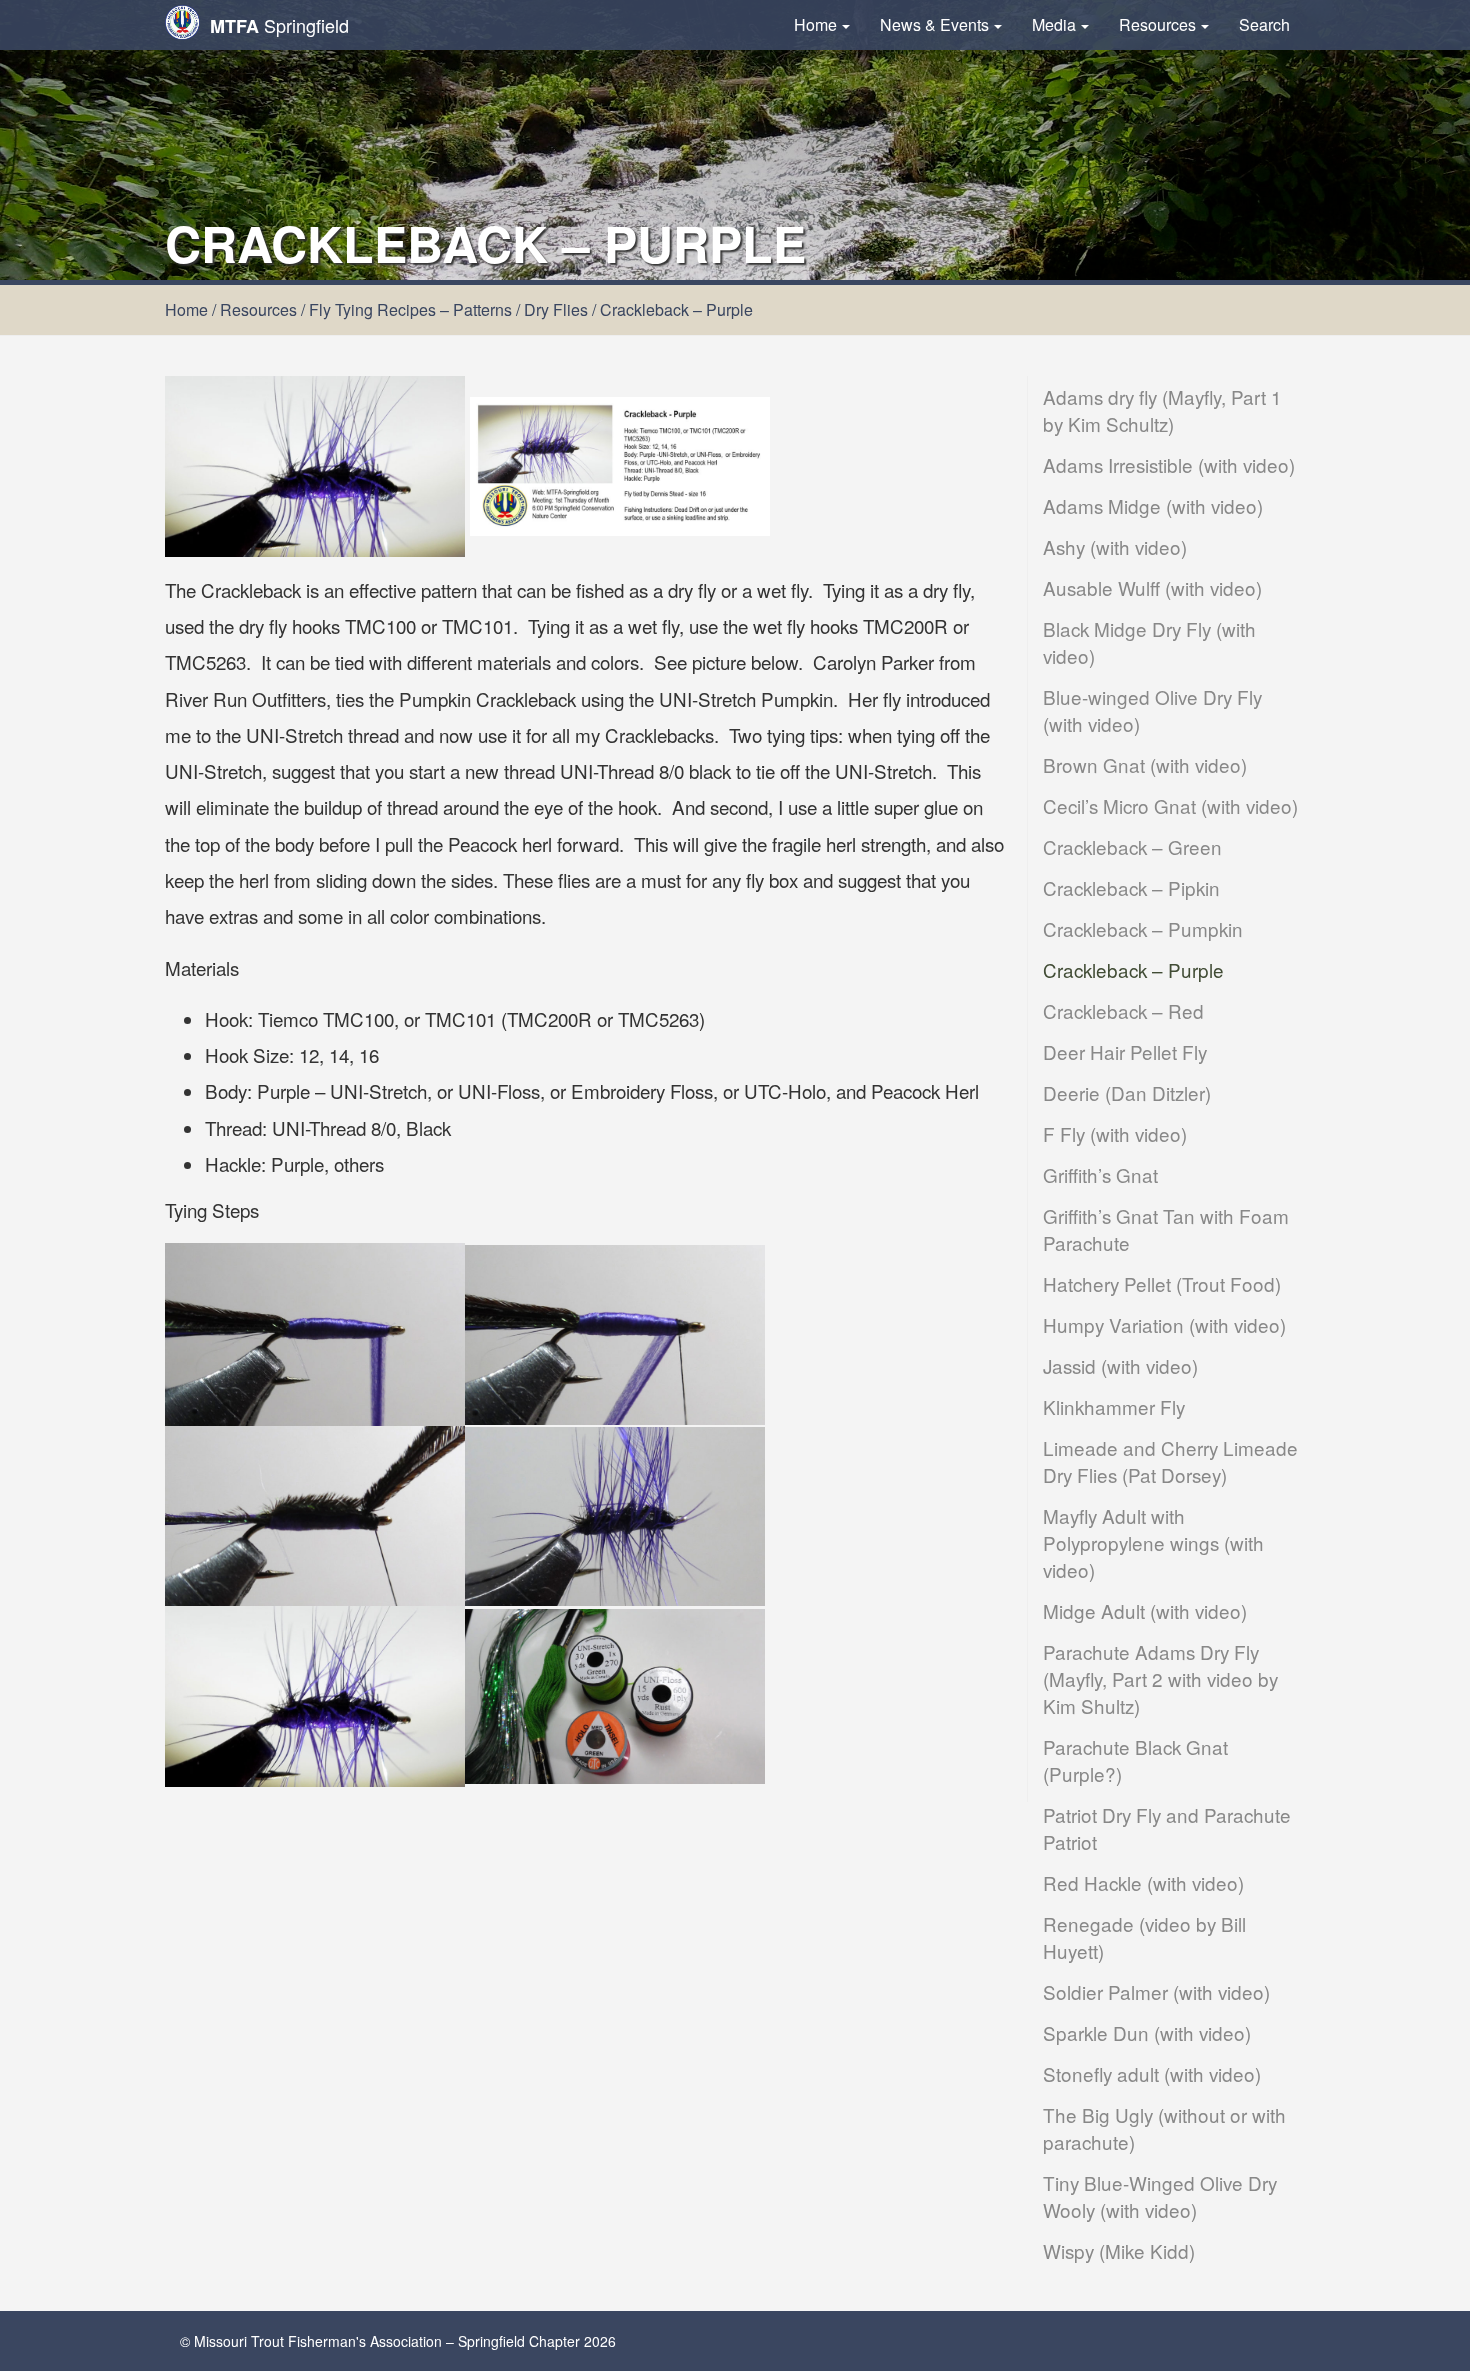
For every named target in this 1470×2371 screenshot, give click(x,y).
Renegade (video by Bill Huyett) (1144, 1937)
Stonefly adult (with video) (1152, 2073)
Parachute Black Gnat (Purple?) (1135, 1760)
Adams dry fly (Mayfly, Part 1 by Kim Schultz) (1162, 410)
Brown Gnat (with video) (1145, 764)
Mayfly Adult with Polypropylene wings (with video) (1153, 1542)
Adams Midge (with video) (1153, 505)
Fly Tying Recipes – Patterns (410, 309)
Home (815, 24)
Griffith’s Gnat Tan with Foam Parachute (1166, 1229)
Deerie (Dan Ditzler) (1127, 1092)
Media (1054, 24)
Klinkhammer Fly (1114, 1406)
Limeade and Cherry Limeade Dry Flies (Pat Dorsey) (1170, 1461)
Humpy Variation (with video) (1164, 1324)
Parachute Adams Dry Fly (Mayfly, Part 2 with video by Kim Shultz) (1160, 1678)
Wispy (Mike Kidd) (1119, 2250)
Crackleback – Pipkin (1131, 887)
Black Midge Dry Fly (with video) (1149, 642)
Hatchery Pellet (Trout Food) (1162, 1283)
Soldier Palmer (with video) (1156, 1991)
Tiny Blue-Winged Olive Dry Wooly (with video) (1160, 2196)
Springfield (279, 25)
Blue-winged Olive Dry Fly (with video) (1152, 710)
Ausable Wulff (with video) (1152, 587)
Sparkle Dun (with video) (1147, 2032)
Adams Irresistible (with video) (1169, 464)
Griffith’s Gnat (1100, 1174)
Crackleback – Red (1123, 1010)
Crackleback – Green (1132, 846)
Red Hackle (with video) (1143, 1882)
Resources (1157, 24)
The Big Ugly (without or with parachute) (1164, 2128)
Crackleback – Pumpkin (1143, 928)
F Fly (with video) (1115, 1133)
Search (1264, 24)
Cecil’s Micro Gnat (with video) (1170, 805)
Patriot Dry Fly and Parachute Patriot (1167, 1828)
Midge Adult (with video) (1145, 1610)
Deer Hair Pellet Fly (1125, 1051)
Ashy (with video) (1115, 546)
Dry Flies (556, 309)
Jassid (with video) (1120, 1365)
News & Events (934, 24)
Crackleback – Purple (1133, 969)
